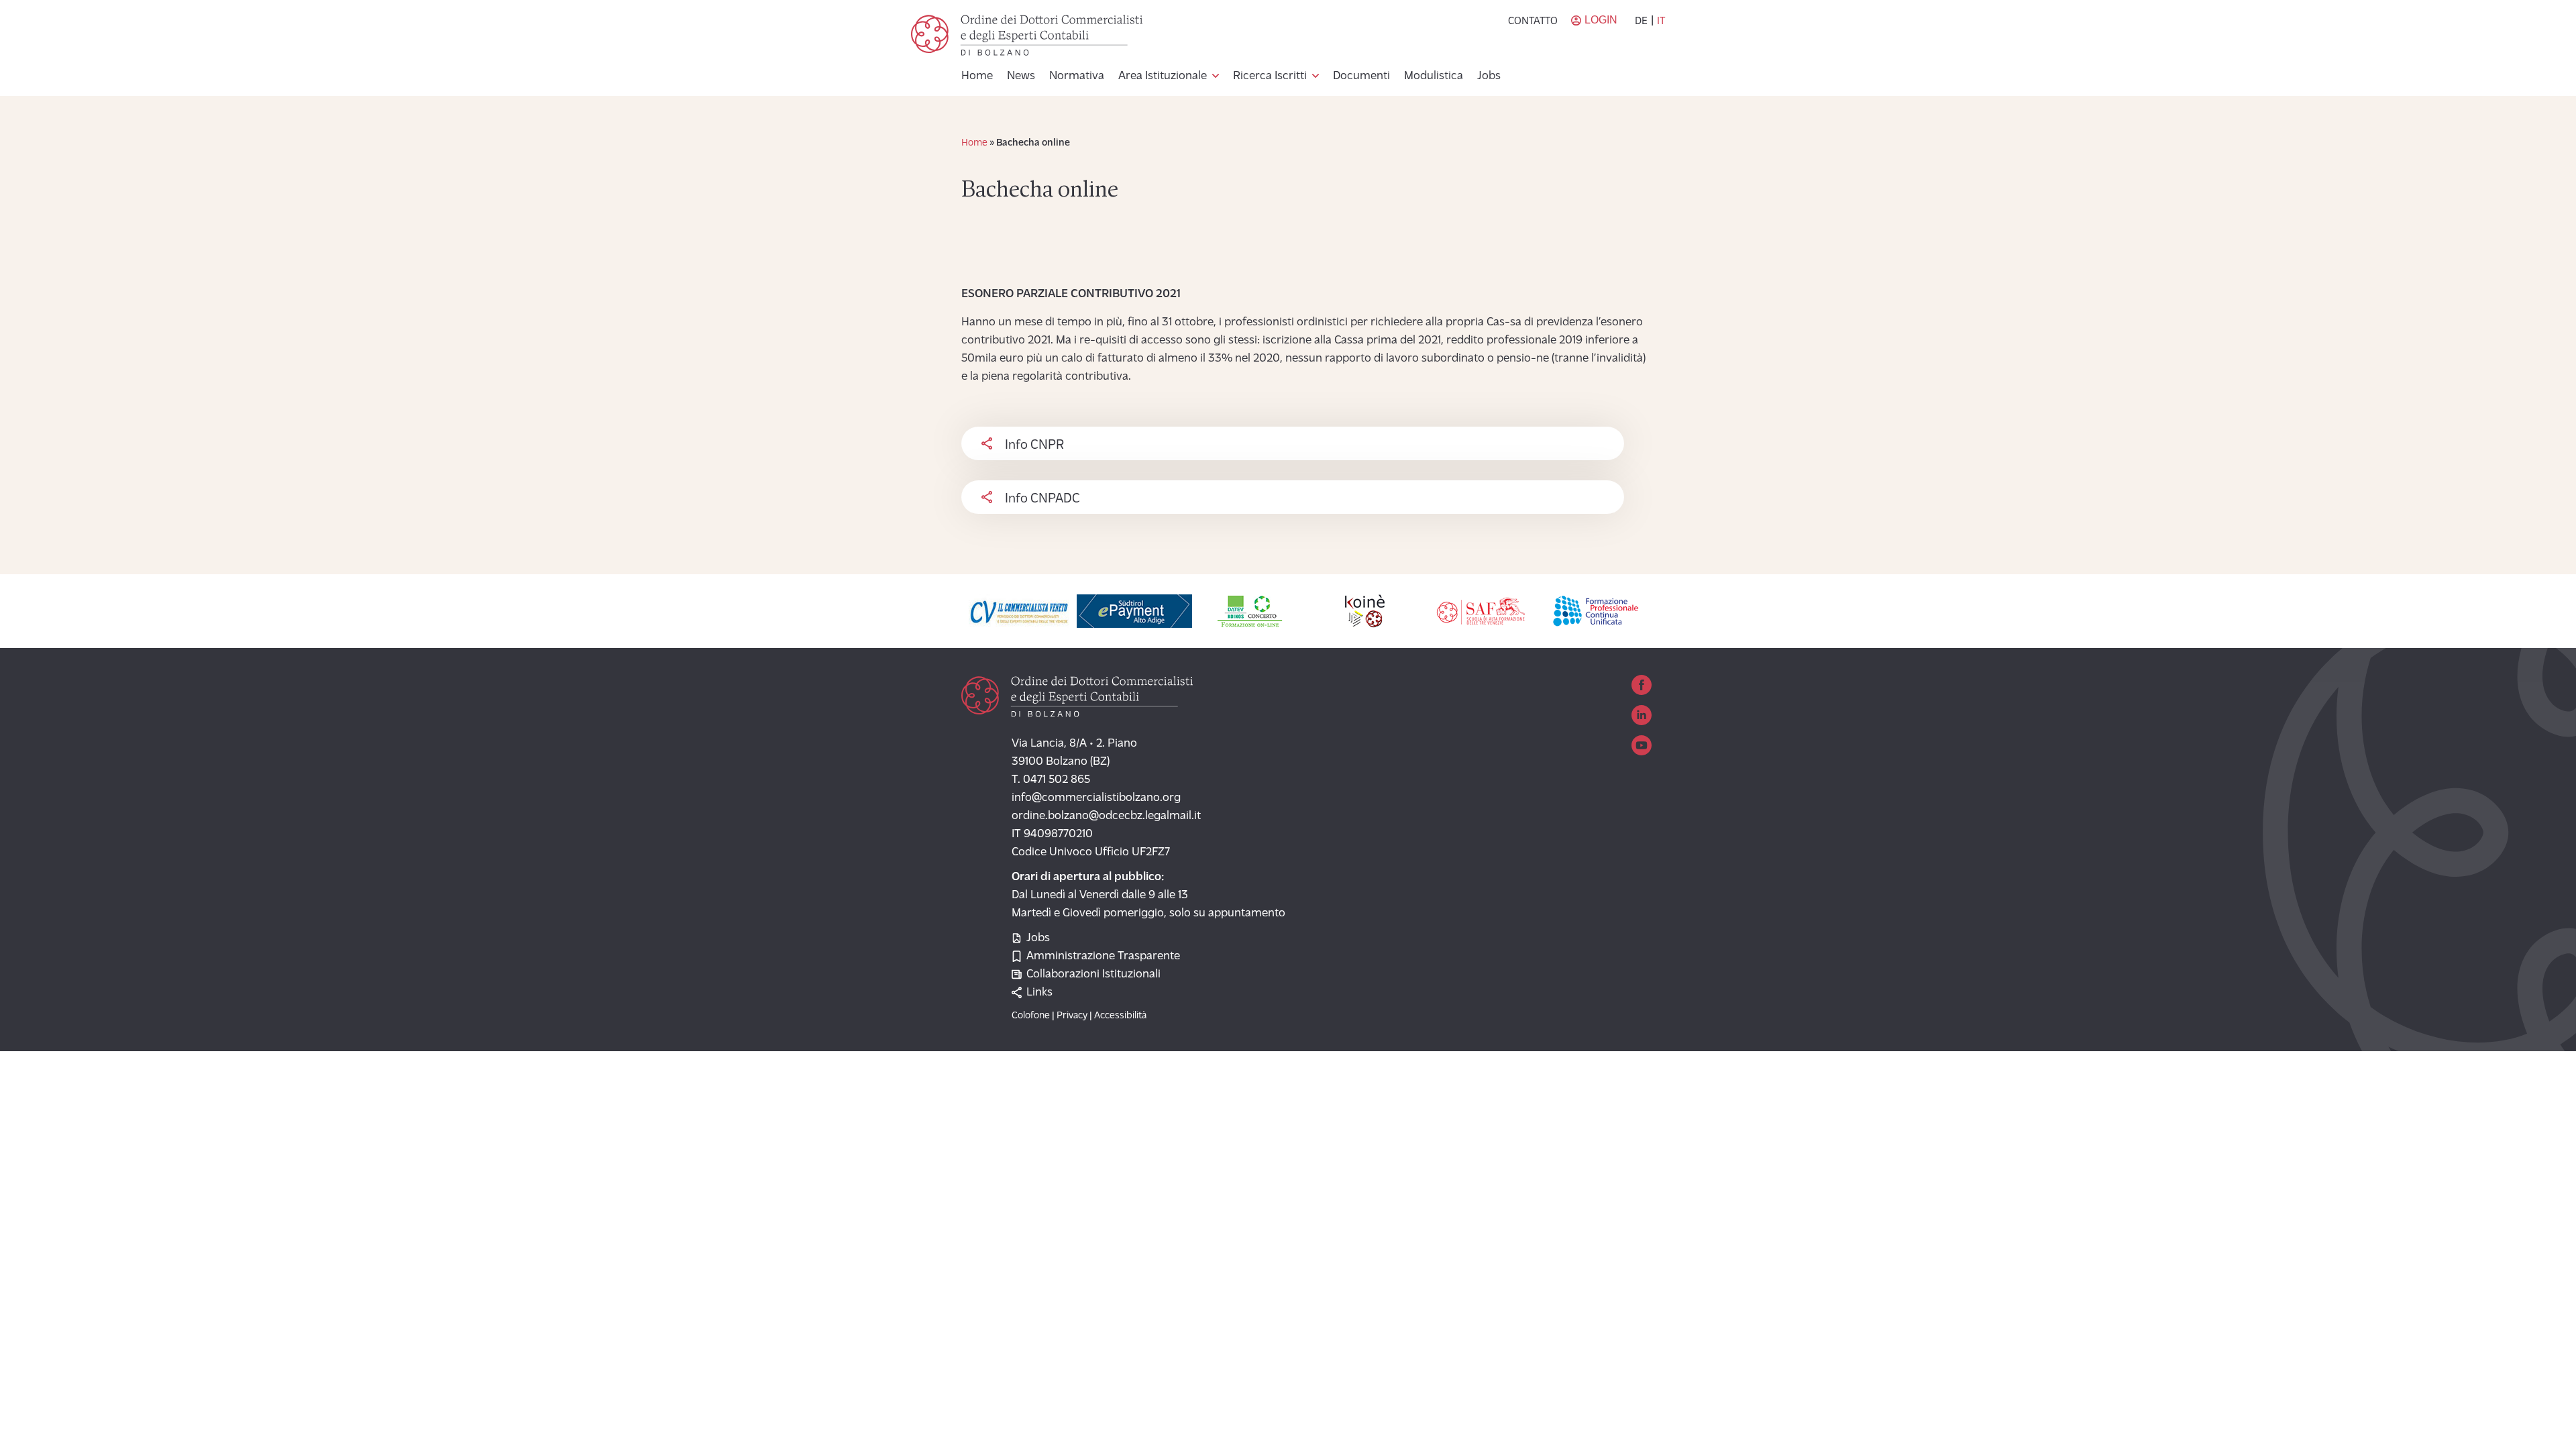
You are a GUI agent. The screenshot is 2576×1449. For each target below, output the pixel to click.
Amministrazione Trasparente (1103, 957)
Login (1601, 20)
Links (1039, 993)
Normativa (1077, 76)
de (1641, 21)
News (1021, 76)
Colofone (1031, 1016)
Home (977, 76)
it (1661, 21)
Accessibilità (1120, 1016)
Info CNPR (1034, 445)
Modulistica (1434, 76)
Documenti (1361, 76)
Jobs (1489, 76)
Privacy (1072, 1016)
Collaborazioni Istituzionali (1093, 975)
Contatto (1533, 21)
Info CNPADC (1042, 499)
